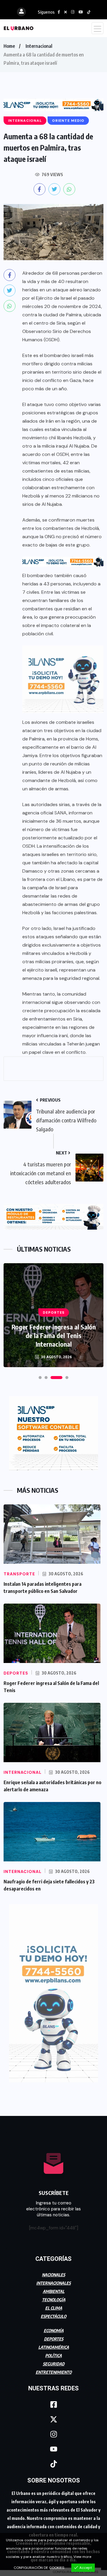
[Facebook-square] (53, 2405)
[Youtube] (53, 2449)
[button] (40, 1378)
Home (9, 46)
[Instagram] (53, 2434)
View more (82, 2557)
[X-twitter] (53, 2419)
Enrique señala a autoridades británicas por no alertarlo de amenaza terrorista (53, 1335)
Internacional (39, 46)
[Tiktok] (53, 2464)
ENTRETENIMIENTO (54, 2372)
